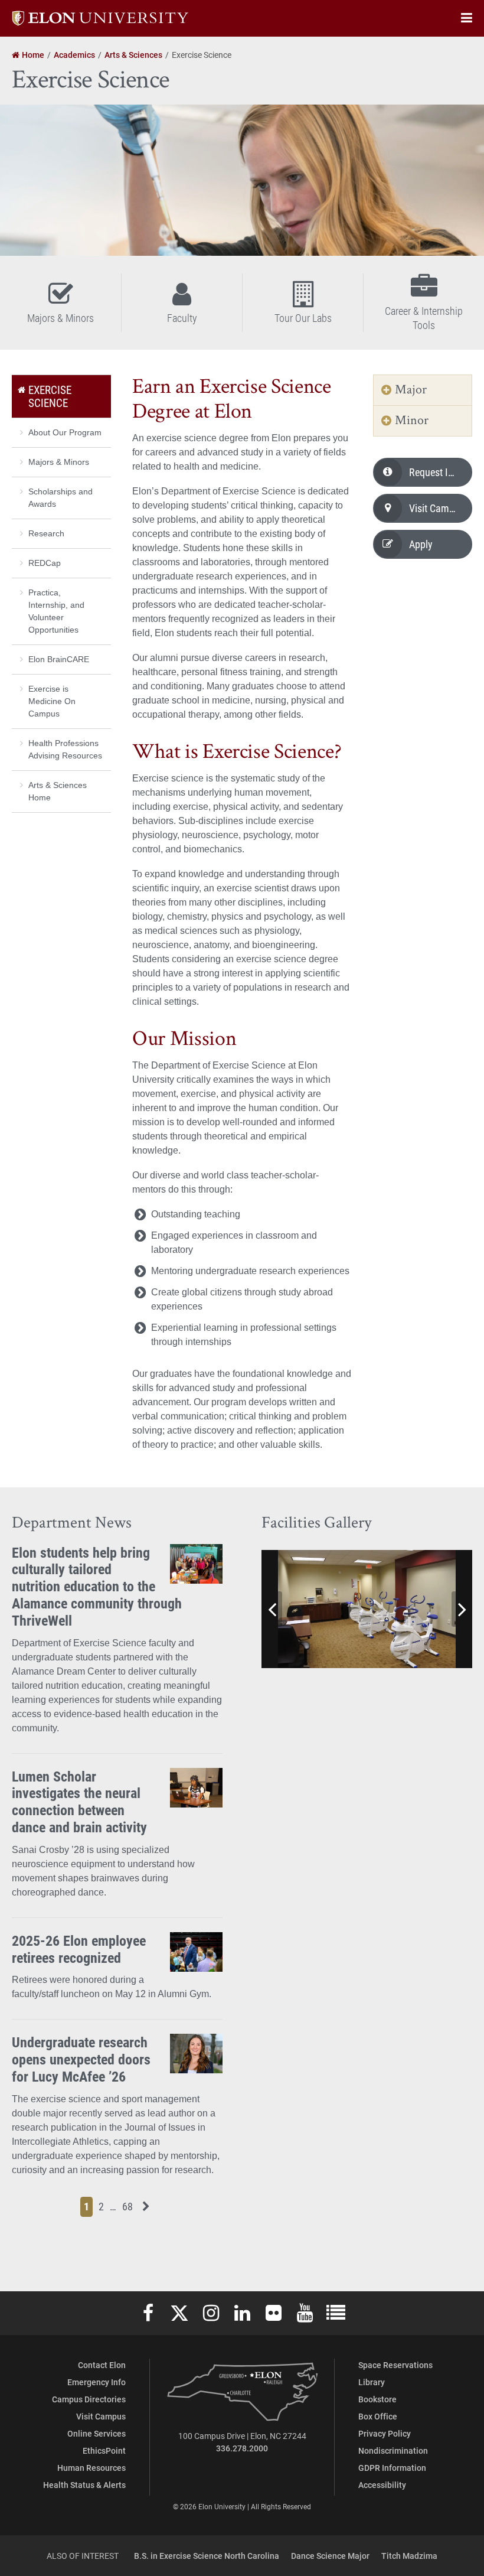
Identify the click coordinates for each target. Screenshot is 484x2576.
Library (372, 2382)
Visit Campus (437, 508)
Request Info (436, 472)
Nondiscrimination (393, 2450)
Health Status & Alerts (84, 2485)
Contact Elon (102, 2365)
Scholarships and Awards (60, 498)
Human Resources (91, 2468)
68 (129, 2206)
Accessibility (382, 2485)
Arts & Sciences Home (58, 791)
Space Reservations (395, 2365)
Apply (421, 544)
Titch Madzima (409, 2556)
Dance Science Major (330, 2556)
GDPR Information (392, 2468)
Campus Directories (89, 2399)
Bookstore (377, 2399)
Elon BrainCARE (59, 659)
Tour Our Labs (303, 318)
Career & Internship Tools (424, 318)
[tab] (423, 390)
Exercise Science (50, 396)
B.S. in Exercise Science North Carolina (207, 2556)
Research (46, 533)
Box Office (378, 2416)
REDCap (45, 563)
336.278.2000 (242, 2448)
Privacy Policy (385, 2433)
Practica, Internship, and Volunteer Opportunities (56, 611)
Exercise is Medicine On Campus (52, 701)
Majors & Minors (60, 318)
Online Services (97, 2433)
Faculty (182, 318)
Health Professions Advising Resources (65, 749)
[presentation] (272, 1609)
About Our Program (65, 432)
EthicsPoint (104, 2450)
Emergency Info (97, 2382)
